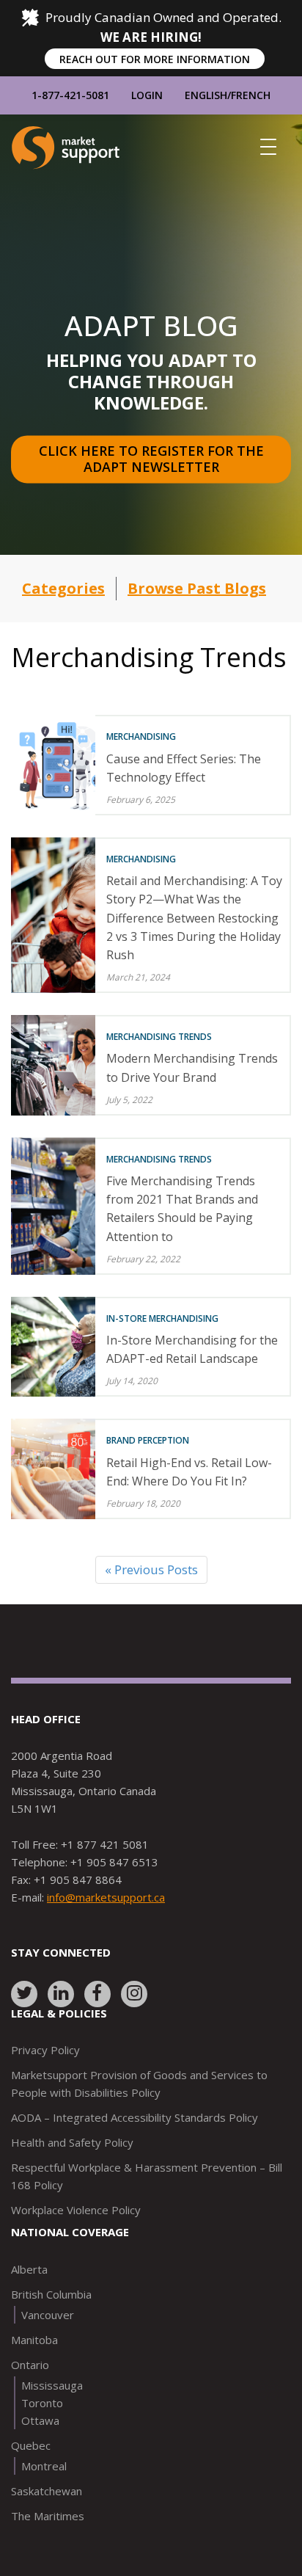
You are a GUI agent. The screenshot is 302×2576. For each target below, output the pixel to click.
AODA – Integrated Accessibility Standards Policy (135, 2117)
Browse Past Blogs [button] (197, 588)
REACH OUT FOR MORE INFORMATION (155, 59)
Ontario (30, 2365)
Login (147, 95)
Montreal (44, 2466)
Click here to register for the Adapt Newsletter (153, 459)
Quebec (31, 2445)
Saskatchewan (47, 2491)
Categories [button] (63, 588)
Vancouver (48, 2315)
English (206, 95)
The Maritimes (48, 2516)
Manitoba (34, 2340)
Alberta (29, 2269)
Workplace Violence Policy (76, 2210)
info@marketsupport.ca (106, 1897)
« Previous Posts (151, 1569)
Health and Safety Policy (72, 2142)
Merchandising (141, 736)
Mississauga (52, 2385)
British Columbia (51, 2294)
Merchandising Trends (159, 1037)
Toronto (42, 2403)
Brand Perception (148, 1440)
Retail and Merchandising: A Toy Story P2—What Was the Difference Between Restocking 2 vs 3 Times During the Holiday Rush (194, 918)
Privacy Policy (45, 2050)
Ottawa (40, 2420)
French (251, 95)
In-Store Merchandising (162, 1318)
